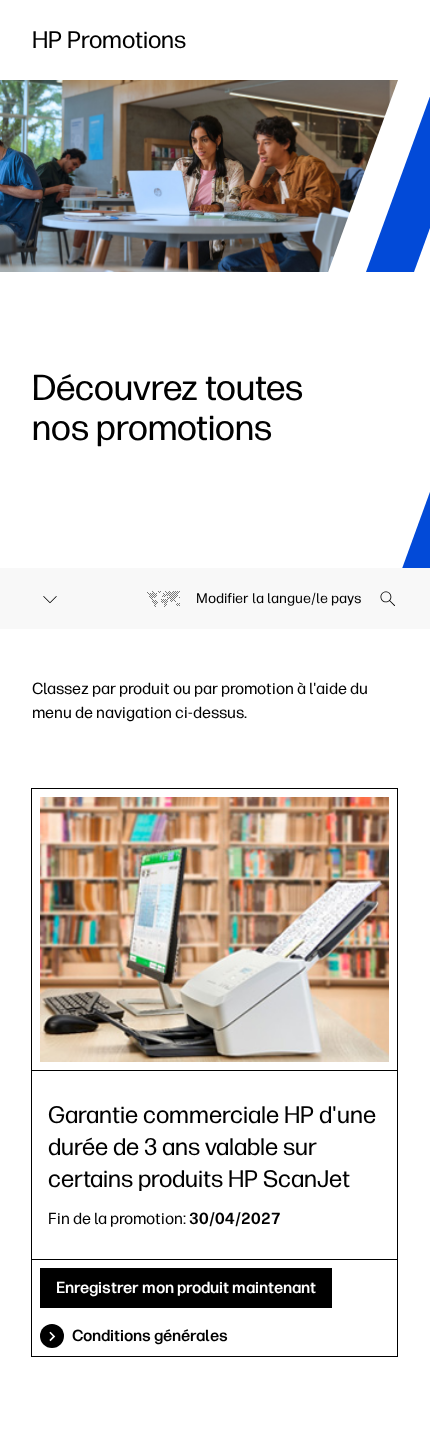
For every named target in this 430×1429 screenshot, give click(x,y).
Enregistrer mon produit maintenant (186, 1287)
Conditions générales (150, 1335)
